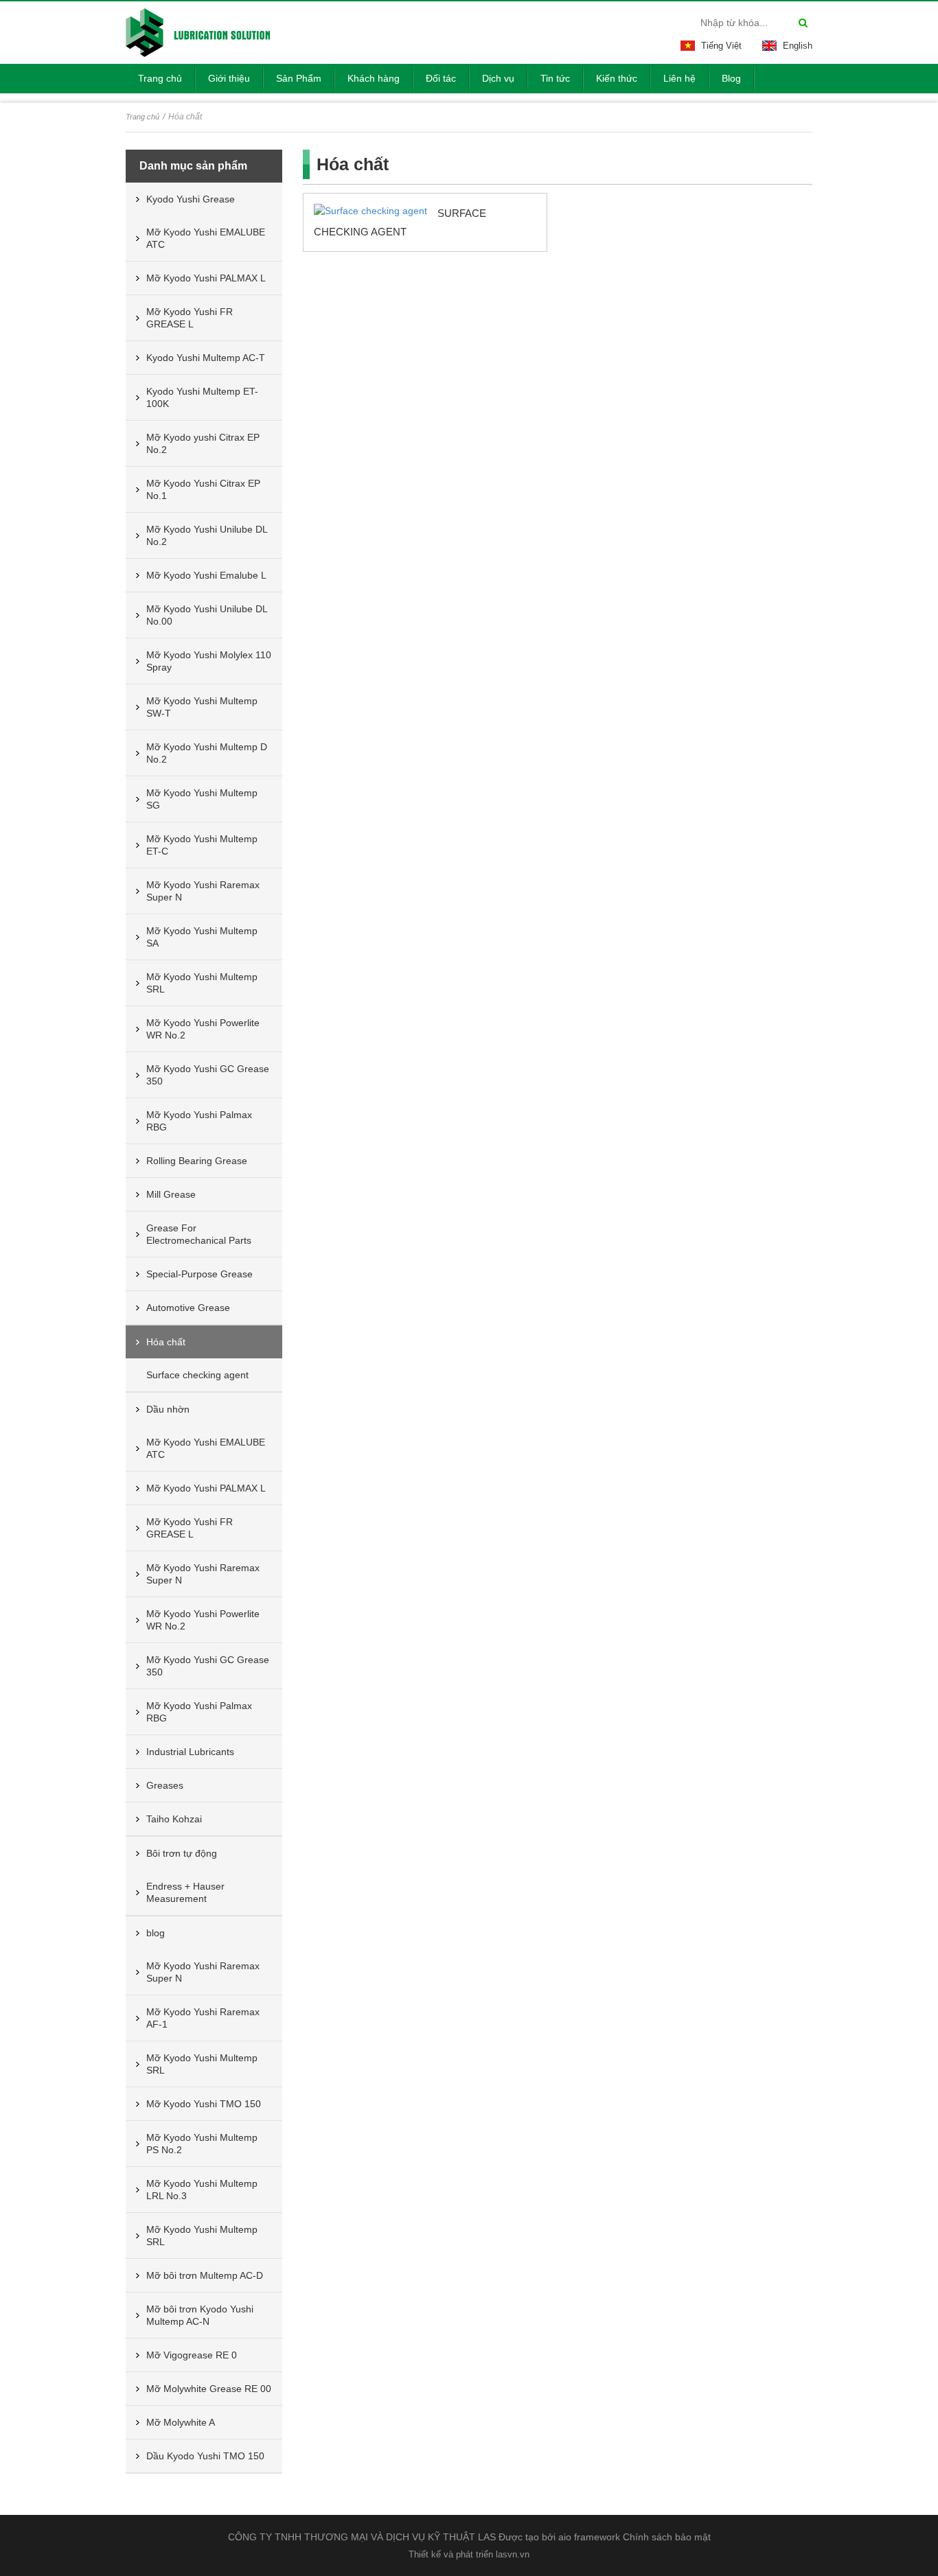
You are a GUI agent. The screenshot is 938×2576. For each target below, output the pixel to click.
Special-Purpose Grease (199, 1274)
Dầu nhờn (168, 1409)
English (798, 46)
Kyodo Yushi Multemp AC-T (206, 358)
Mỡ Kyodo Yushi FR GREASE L (190, 318)
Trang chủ (142, 117)
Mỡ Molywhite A (181, 2422)
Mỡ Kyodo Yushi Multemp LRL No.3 (202, 2190)
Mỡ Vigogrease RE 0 (192, 2355)
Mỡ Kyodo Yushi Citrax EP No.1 (203, 489)
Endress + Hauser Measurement (185, 1892)
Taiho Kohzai (174, 1819)
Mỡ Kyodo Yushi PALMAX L (206, 278)
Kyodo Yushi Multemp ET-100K (202, 397)
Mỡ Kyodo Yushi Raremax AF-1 (203, 2018)
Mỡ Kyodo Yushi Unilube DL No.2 (207, 535)
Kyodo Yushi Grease (191, 199)
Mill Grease (171, 1194)
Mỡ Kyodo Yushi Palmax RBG (199, 1121)
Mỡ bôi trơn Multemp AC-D (205, 2275)
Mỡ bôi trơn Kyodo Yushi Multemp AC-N (200, 2315)
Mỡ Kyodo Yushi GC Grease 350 (208, 1075)
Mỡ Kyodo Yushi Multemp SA (202, 937)
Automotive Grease (188, 1308)
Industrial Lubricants (190, 1752)
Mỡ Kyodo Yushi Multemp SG (202, 799)
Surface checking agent (197, 1375)
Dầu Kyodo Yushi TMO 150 (205, 2456)
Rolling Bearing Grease (197, 1161)
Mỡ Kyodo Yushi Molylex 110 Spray (209, 661)
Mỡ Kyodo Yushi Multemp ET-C (202, 845)
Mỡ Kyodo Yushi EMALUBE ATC (206, 238)
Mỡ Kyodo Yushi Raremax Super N (203, 891)
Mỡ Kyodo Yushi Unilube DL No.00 (207, 615)
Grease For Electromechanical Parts (199, 1234)
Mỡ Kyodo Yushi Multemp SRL (202, 983)
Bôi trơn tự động (182, 1853)
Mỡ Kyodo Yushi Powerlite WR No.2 (203, 1029)
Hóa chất (166, 1342)
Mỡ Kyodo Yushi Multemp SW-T (202, 707)
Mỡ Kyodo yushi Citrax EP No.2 (203, 443)
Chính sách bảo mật (667, 2537)
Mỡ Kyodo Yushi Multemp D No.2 (207, 753)
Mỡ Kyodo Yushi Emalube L (206, 575)
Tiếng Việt (721, 46)
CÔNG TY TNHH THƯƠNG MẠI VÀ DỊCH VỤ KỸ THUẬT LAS (362, 2537)
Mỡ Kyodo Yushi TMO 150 (204, 2104)
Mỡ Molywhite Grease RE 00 (209, 2389)
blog (156, 1933)
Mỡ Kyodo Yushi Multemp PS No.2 (202, 2144)
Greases (165, 1785)
